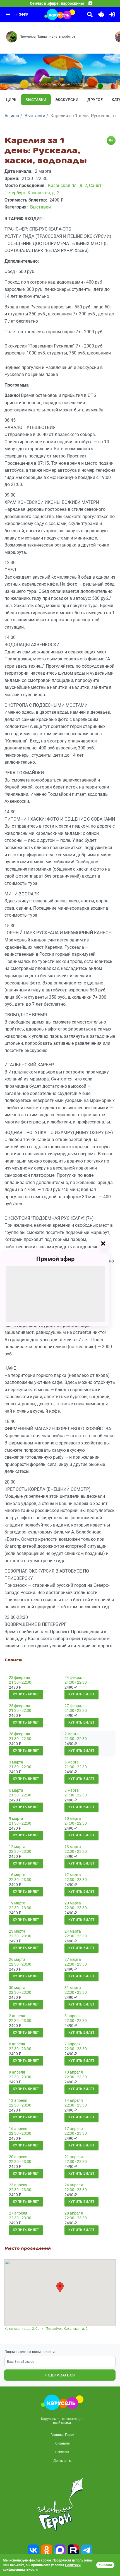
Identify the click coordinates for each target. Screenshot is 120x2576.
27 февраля (75, 1706)
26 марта (17, 1959)
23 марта (17, 1931)
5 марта (72, 1762)
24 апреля (74, 2185)
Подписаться (60, 2375)
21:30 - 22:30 (20, 1682)
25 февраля (20, 1706)
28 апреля (74, 2213)
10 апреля (74, 2072)
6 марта (16, 1790)
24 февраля (75, 1678)
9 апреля (17, 2072)
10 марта (73, 1818)
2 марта (72, 1734)
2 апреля (17, 2016)
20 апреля (18, 2157)
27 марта (73, 1959)
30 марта (17, 1988)
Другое (95, 100)
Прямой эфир (55, 1259)
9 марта (16, 1818)
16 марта (17, 1875)
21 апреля (74, 2157)
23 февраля (20, 1678)
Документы (62, 2461)
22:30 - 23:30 (20, 1851)
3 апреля (73, 2016)
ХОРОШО (105, 2565)
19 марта (17, 1903)
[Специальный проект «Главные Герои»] (60, 2504)
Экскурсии (67, 100)
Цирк (11, 100)
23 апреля (18, 2185)
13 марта (73, 1847)
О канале (62, 2443)
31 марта (73, 1988)
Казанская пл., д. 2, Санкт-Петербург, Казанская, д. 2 (46, 2329)
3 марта (16, 1762)
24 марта (73, 1931)
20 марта (73, 1903)
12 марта (17, 1847)
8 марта (72, 1790)
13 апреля (18, 2100)
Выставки (36, 100)
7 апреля (73, 2044)
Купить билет (26, 1694)
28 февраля (20, 1734)
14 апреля (74, 2100)
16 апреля (18, 2129)
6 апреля (17, 2044)
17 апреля (74, 2129)
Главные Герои (62, 2435)
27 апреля (18, 2213)
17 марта (73, 1875)
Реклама (62, 2452)
